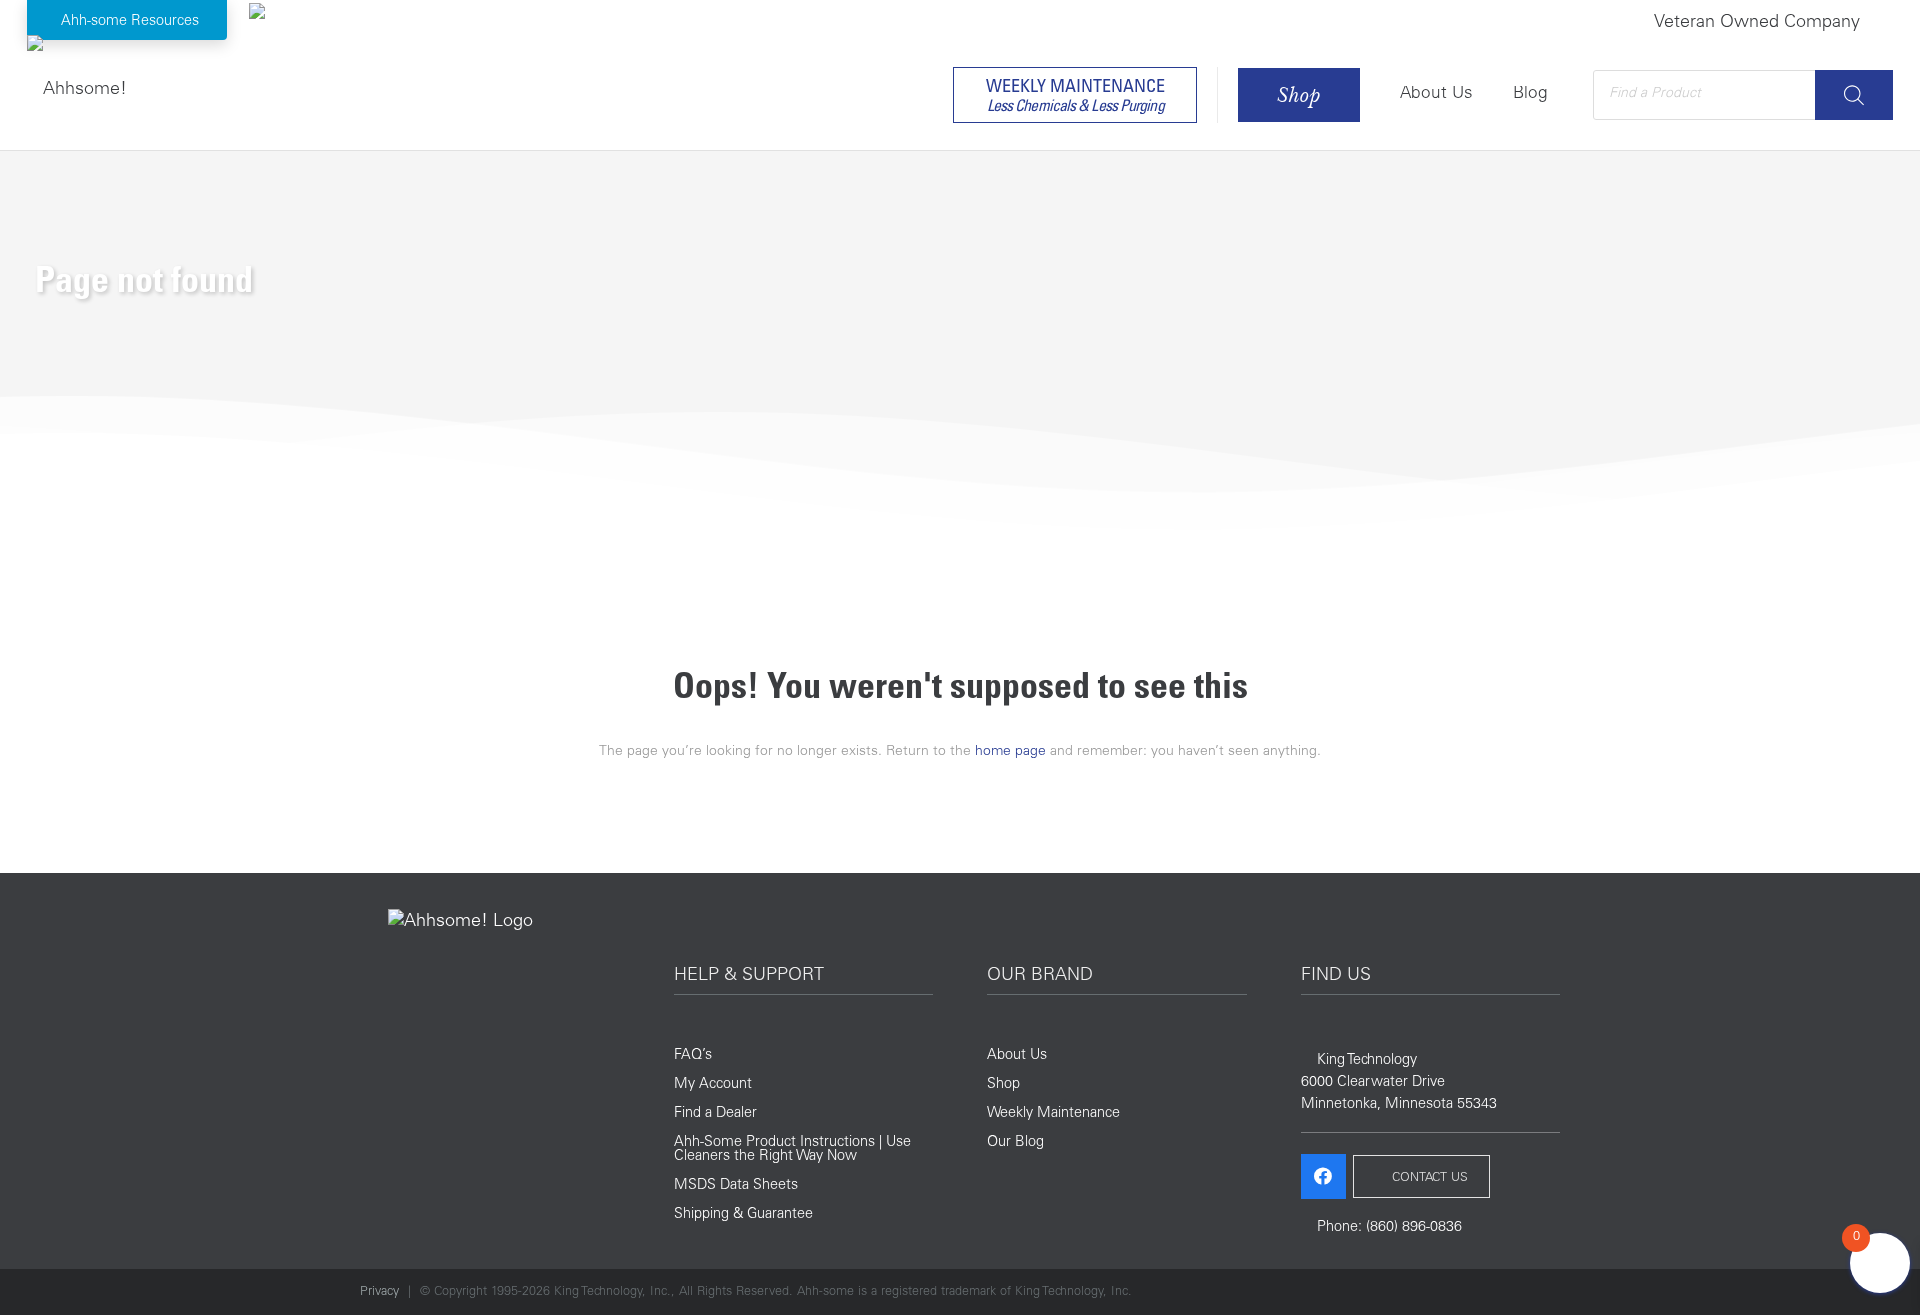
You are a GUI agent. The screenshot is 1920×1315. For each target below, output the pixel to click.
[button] (127, 20)
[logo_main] (77, 85)
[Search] (1854, 95)
